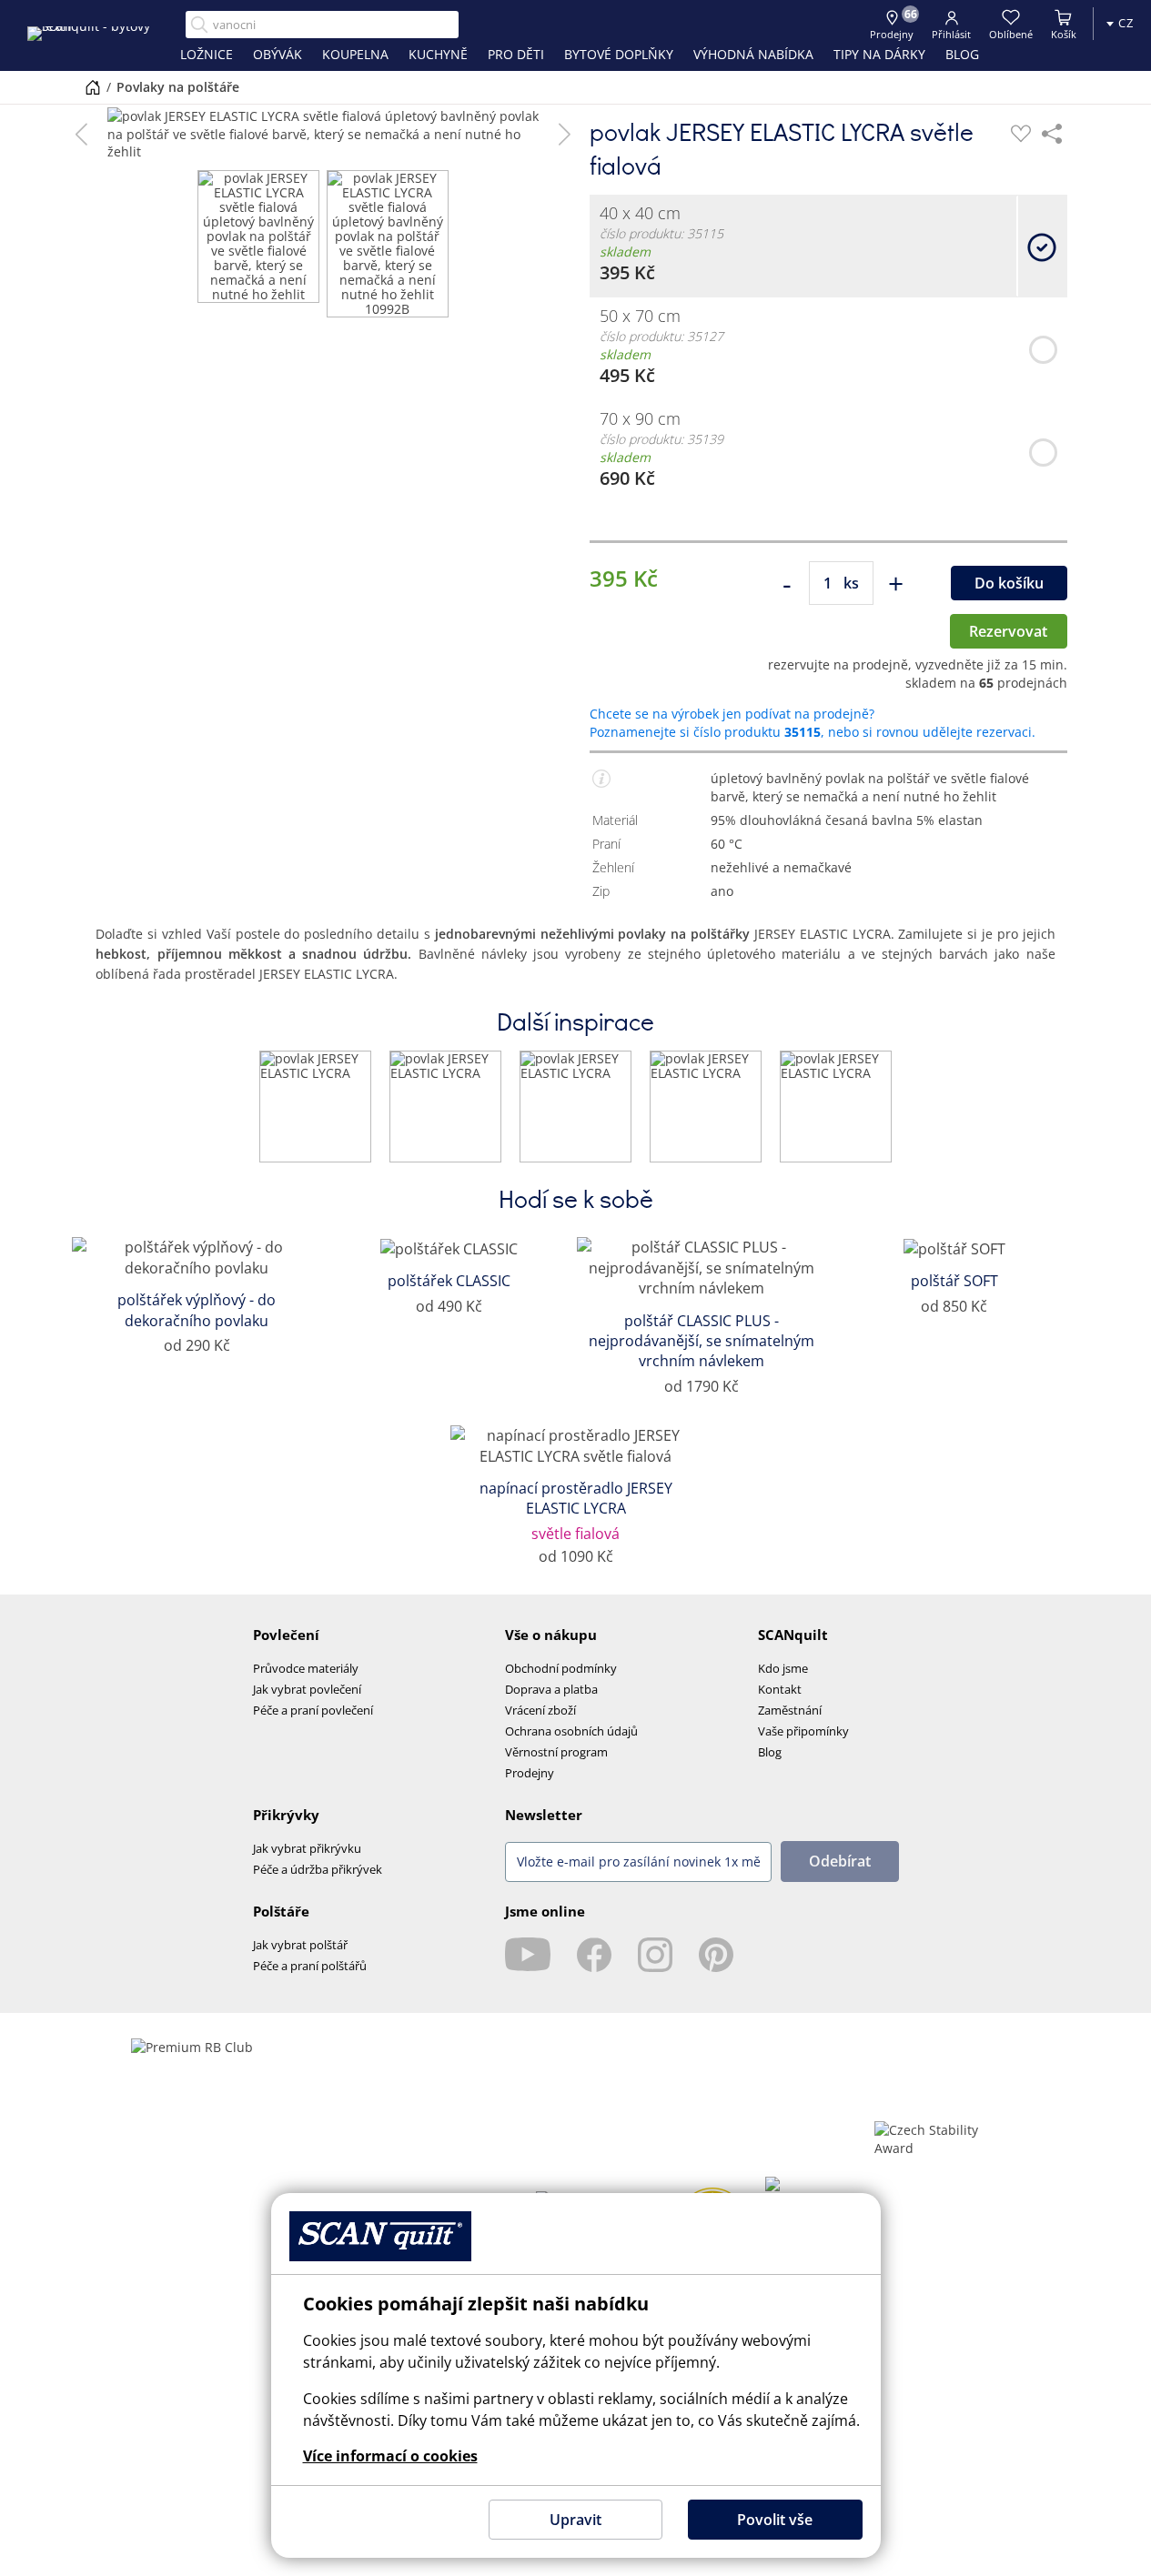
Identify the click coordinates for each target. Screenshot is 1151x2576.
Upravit (575, 2520)
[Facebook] (594, 1955)
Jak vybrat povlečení (307, 1689)
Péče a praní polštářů (310, 1966)
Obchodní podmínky (561, 1668)
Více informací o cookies (390, 2456)
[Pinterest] (716, 1955)
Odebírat (840, 1861)
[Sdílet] (1052, 134)
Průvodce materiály (306, 1668)
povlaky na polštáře (178, 87)
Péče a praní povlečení (313, 1710)
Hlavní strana (93, 87)
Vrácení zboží (540, 1710)
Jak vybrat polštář (300, 1945)
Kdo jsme (783, 1668)
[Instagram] (655, 1955)
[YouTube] (528, 1955)
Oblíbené (1011, 34)
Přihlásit (951, 34)
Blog (770, 1752)
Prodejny (530, 1773)
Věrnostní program (556, 1752)
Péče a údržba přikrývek (318, 1869)
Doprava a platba (551, 1689)
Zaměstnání (790, 1710)
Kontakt (780, 1689)
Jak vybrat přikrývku (307, 1848)
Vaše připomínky (803, 1731)
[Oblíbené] (1021, 134)
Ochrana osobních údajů (571, 1731)
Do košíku (1009, 583)
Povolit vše (775, 2520)
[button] (81, 134)
